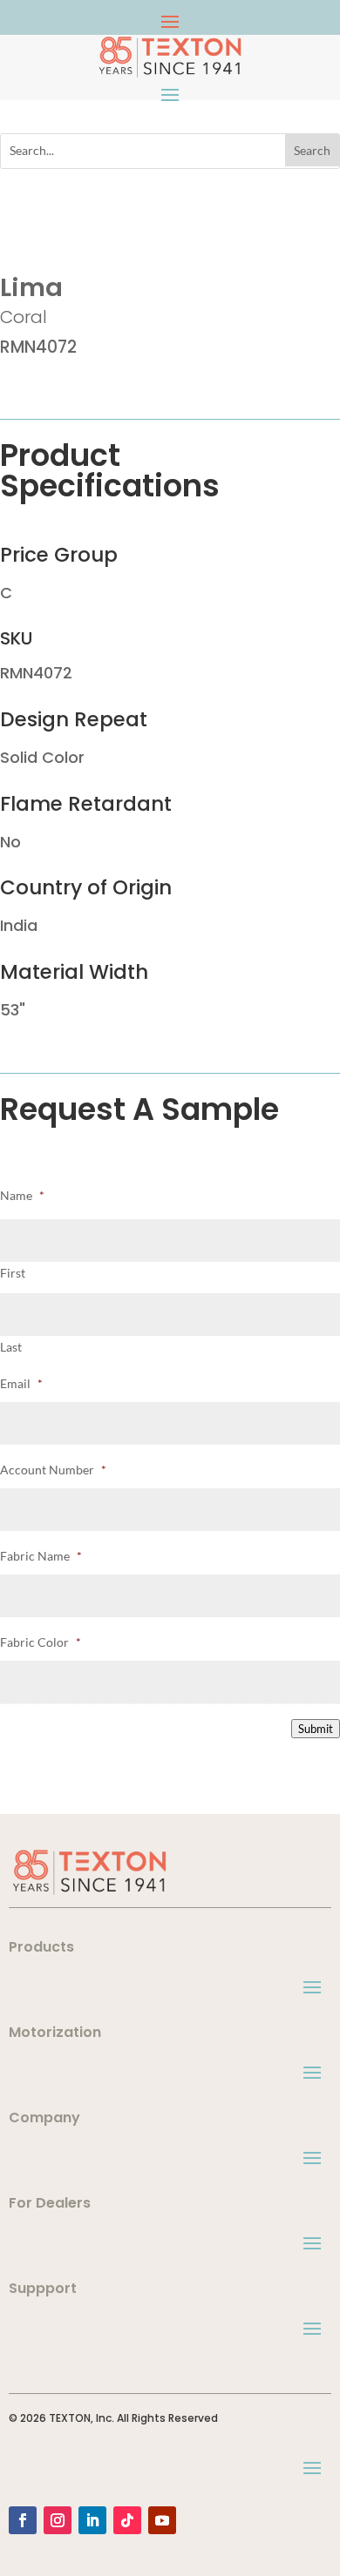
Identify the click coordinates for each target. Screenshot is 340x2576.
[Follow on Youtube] (162, 2520)
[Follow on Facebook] (23, 2520)
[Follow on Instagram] (58, 2520)
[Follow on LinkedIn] (92, 2520)
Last (11, 1347)
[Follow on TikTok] (127, 2520)
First (13, 1273)
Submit (316, 1729)
